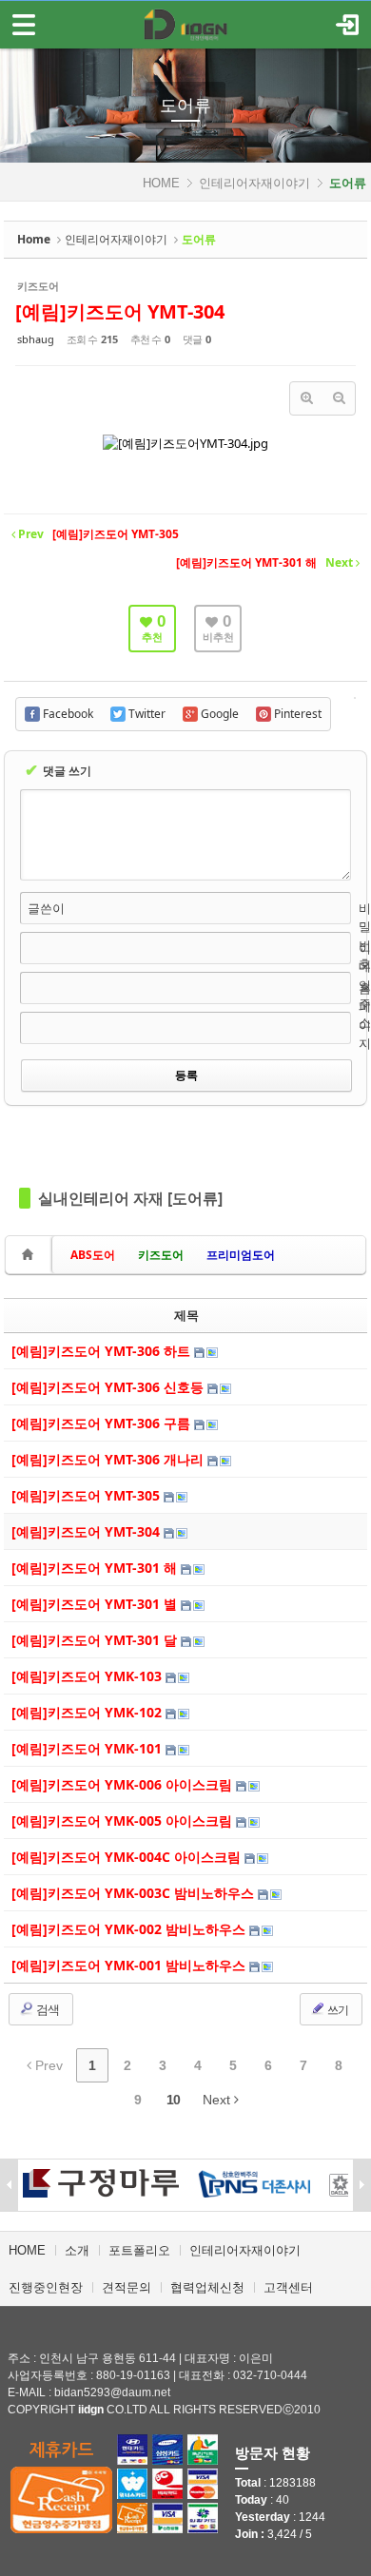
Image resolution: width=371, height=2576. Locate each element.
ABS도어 (93, 1255)
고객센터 (288, 2287)
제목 (186, 1315)
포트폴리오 (139, 2250)
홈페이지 (365, 1016)
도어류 (185, 106)
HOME (161, 183)
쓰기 (337, 2010)
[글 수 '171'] (30, 1255)
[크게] (306, 398)
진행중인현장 (46, 2287)
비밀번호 (365, 936)
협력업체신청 (207, 2287)
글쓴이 (46, 908)
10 (173, 2100)
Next (218, 2100)
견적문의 (127, 2287)
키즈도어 (161, 1255)
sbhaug (36, 339)
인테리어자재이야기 (254, 183)
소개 (77, 2250)
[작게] (339, 398)
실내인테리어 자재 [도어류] (130, 1198)
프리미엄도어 (241, 1255)
